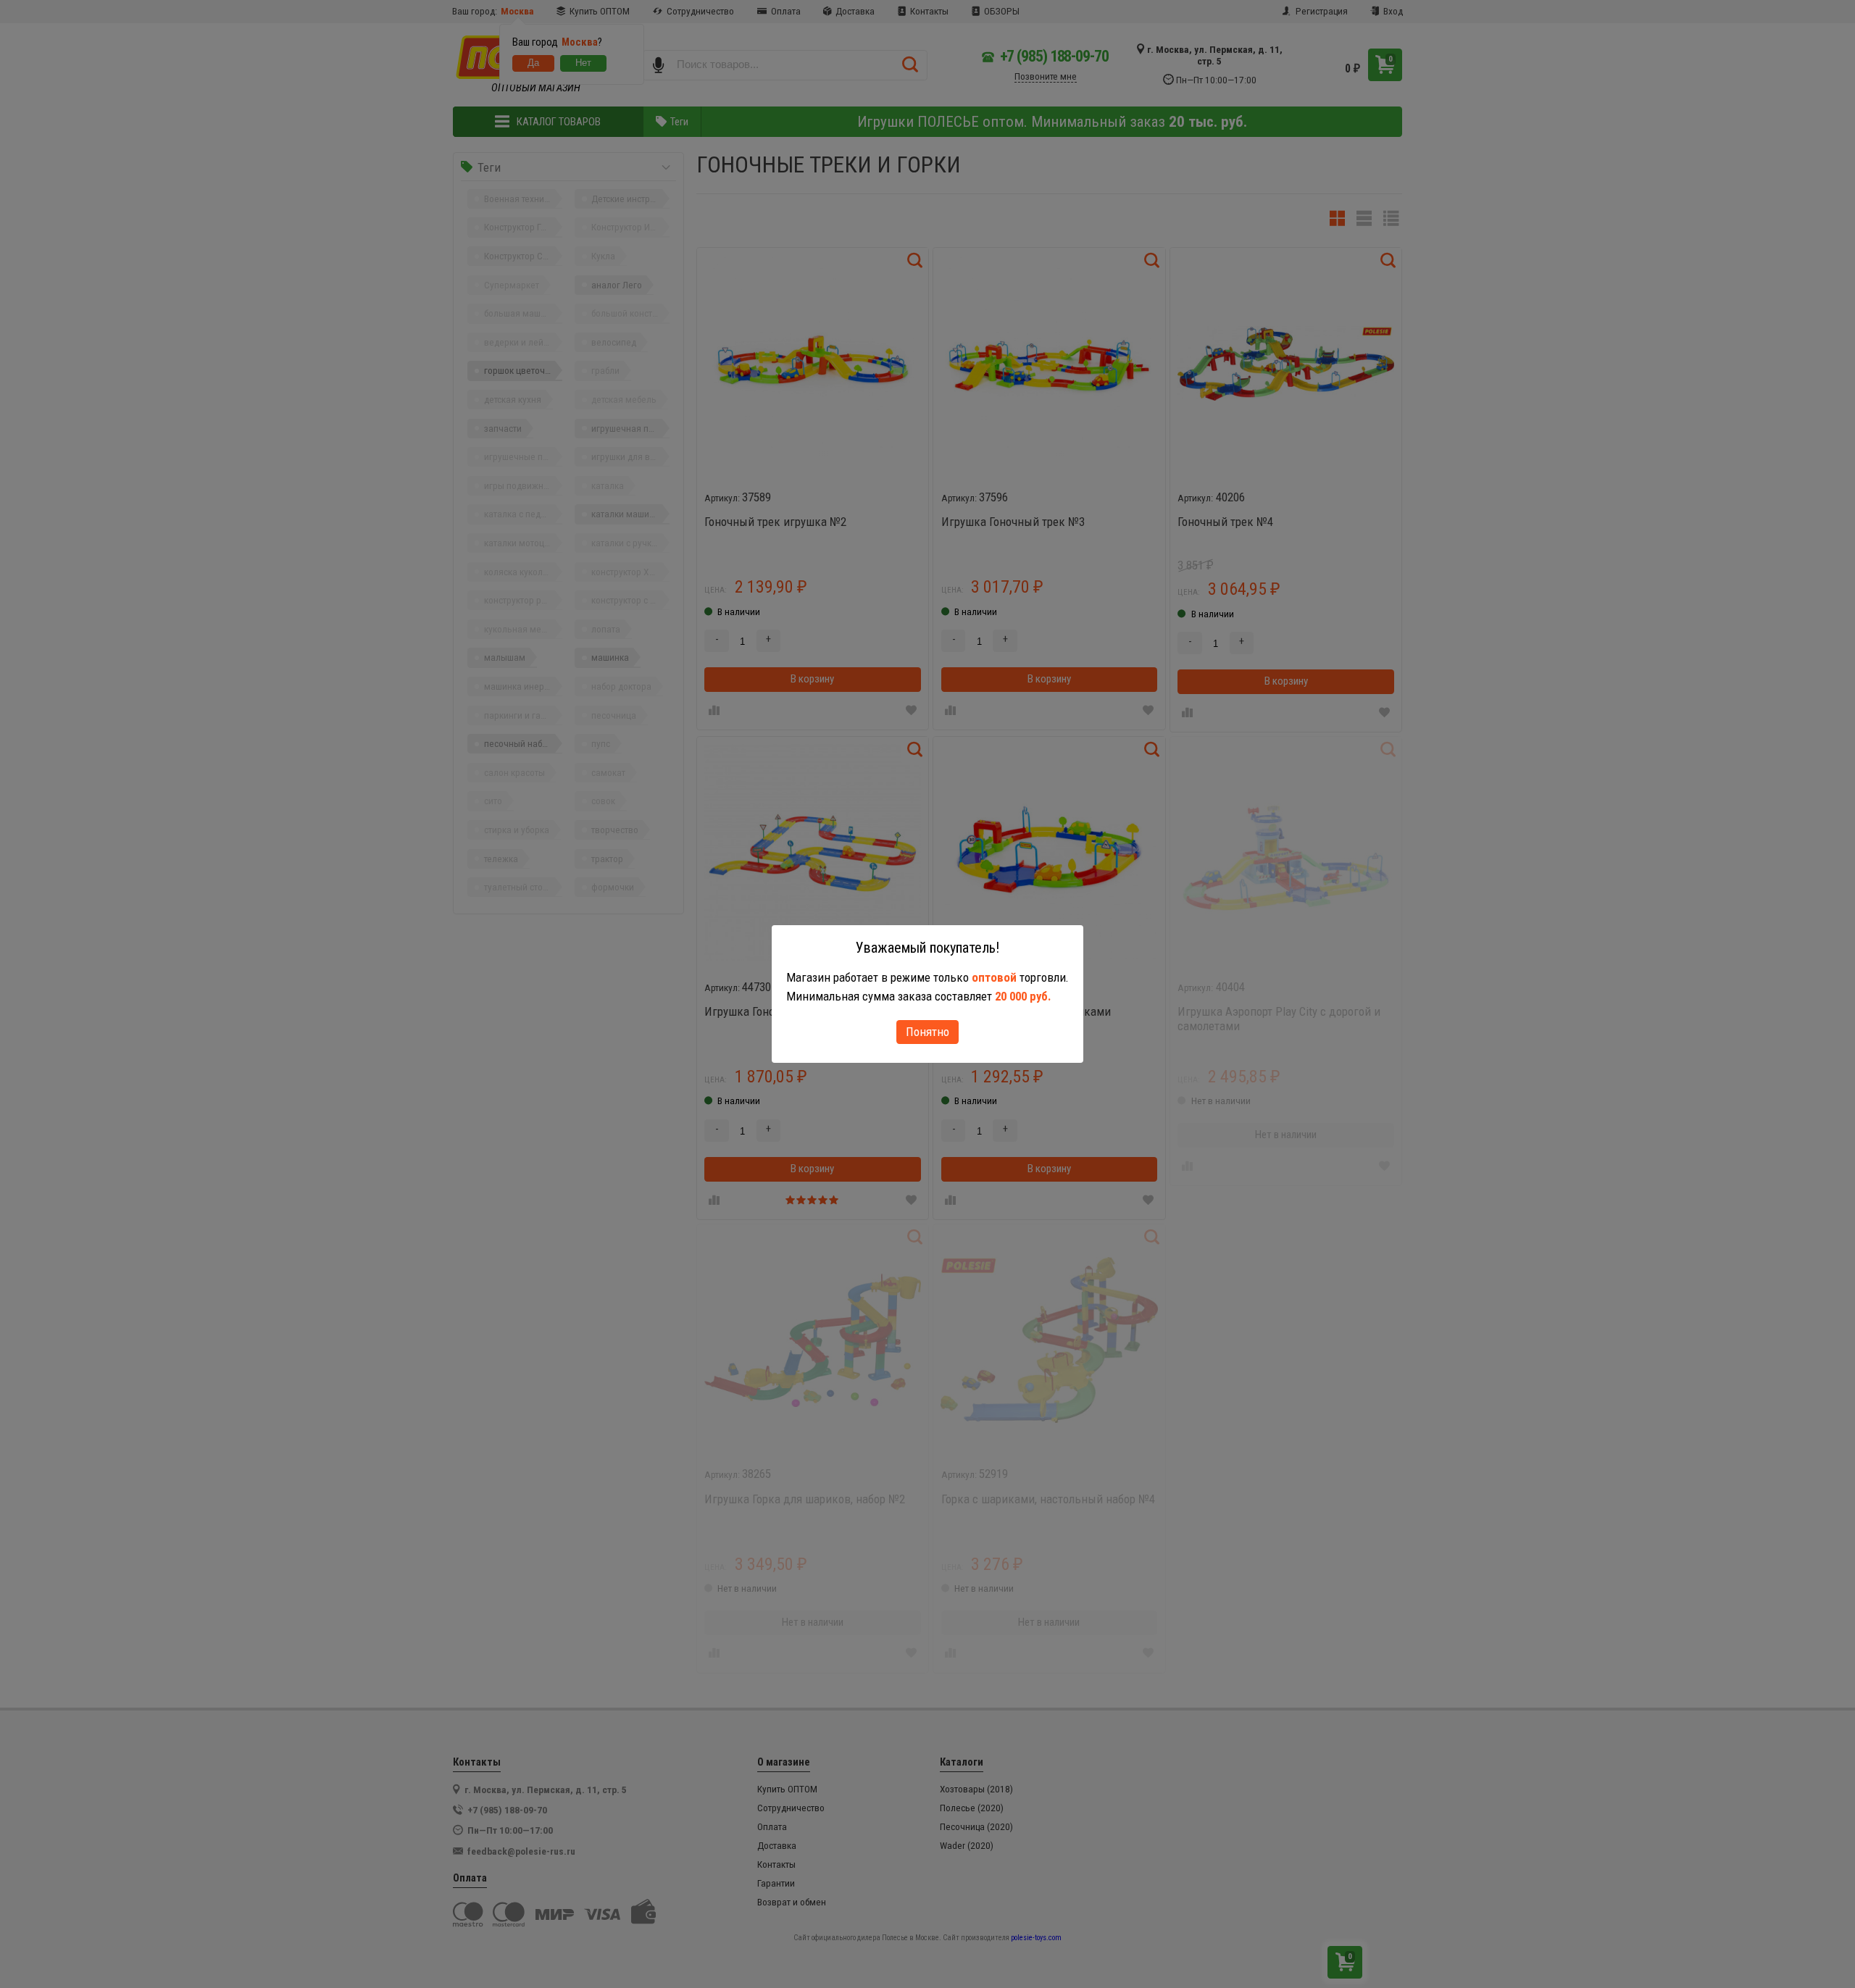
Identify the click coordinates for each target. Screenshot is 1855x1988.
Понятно (927, 1032)
